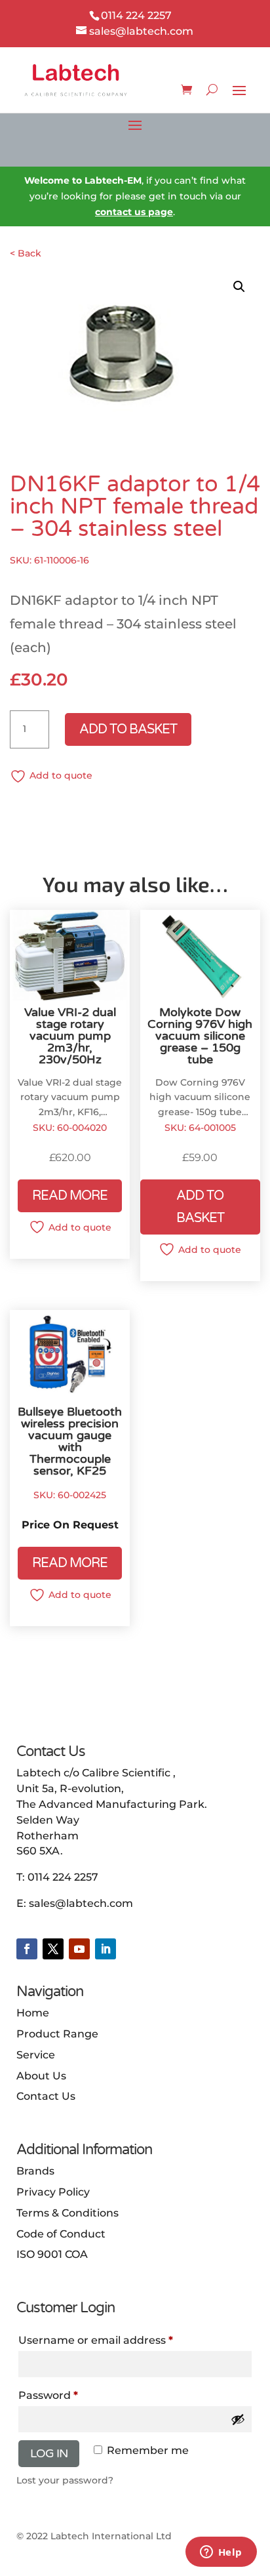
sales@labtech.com (81, 1903)
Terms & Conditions (67, 2213)
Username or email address (96, 2340)
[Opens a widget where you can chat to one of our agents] (221, 2553)
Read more (70, 1196)
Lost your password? (65, 2480)
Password (48, 2395)
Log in (49, 2453)
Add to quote (61, 775)
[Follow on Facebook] (27, 1949)
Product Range (57, 2034)
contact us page (134, 212)
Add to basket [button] (200, 1207)
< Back (26, 253)
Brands (35, 2171)
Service (36, 2055)
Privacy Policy (53, 2192)
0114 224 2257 (63, 1877)
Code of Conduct (61, 2234)
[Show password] (238, 2419)
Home (33, 2013)
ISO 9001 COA (52, 2254)
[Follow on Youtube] (79, 1949)
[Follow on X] (53, 1949)
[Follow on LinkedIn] (106, 1949)
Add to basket (128, 729)
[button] (239, 287)
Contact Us (46, 2096)
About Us (41, 2076)
